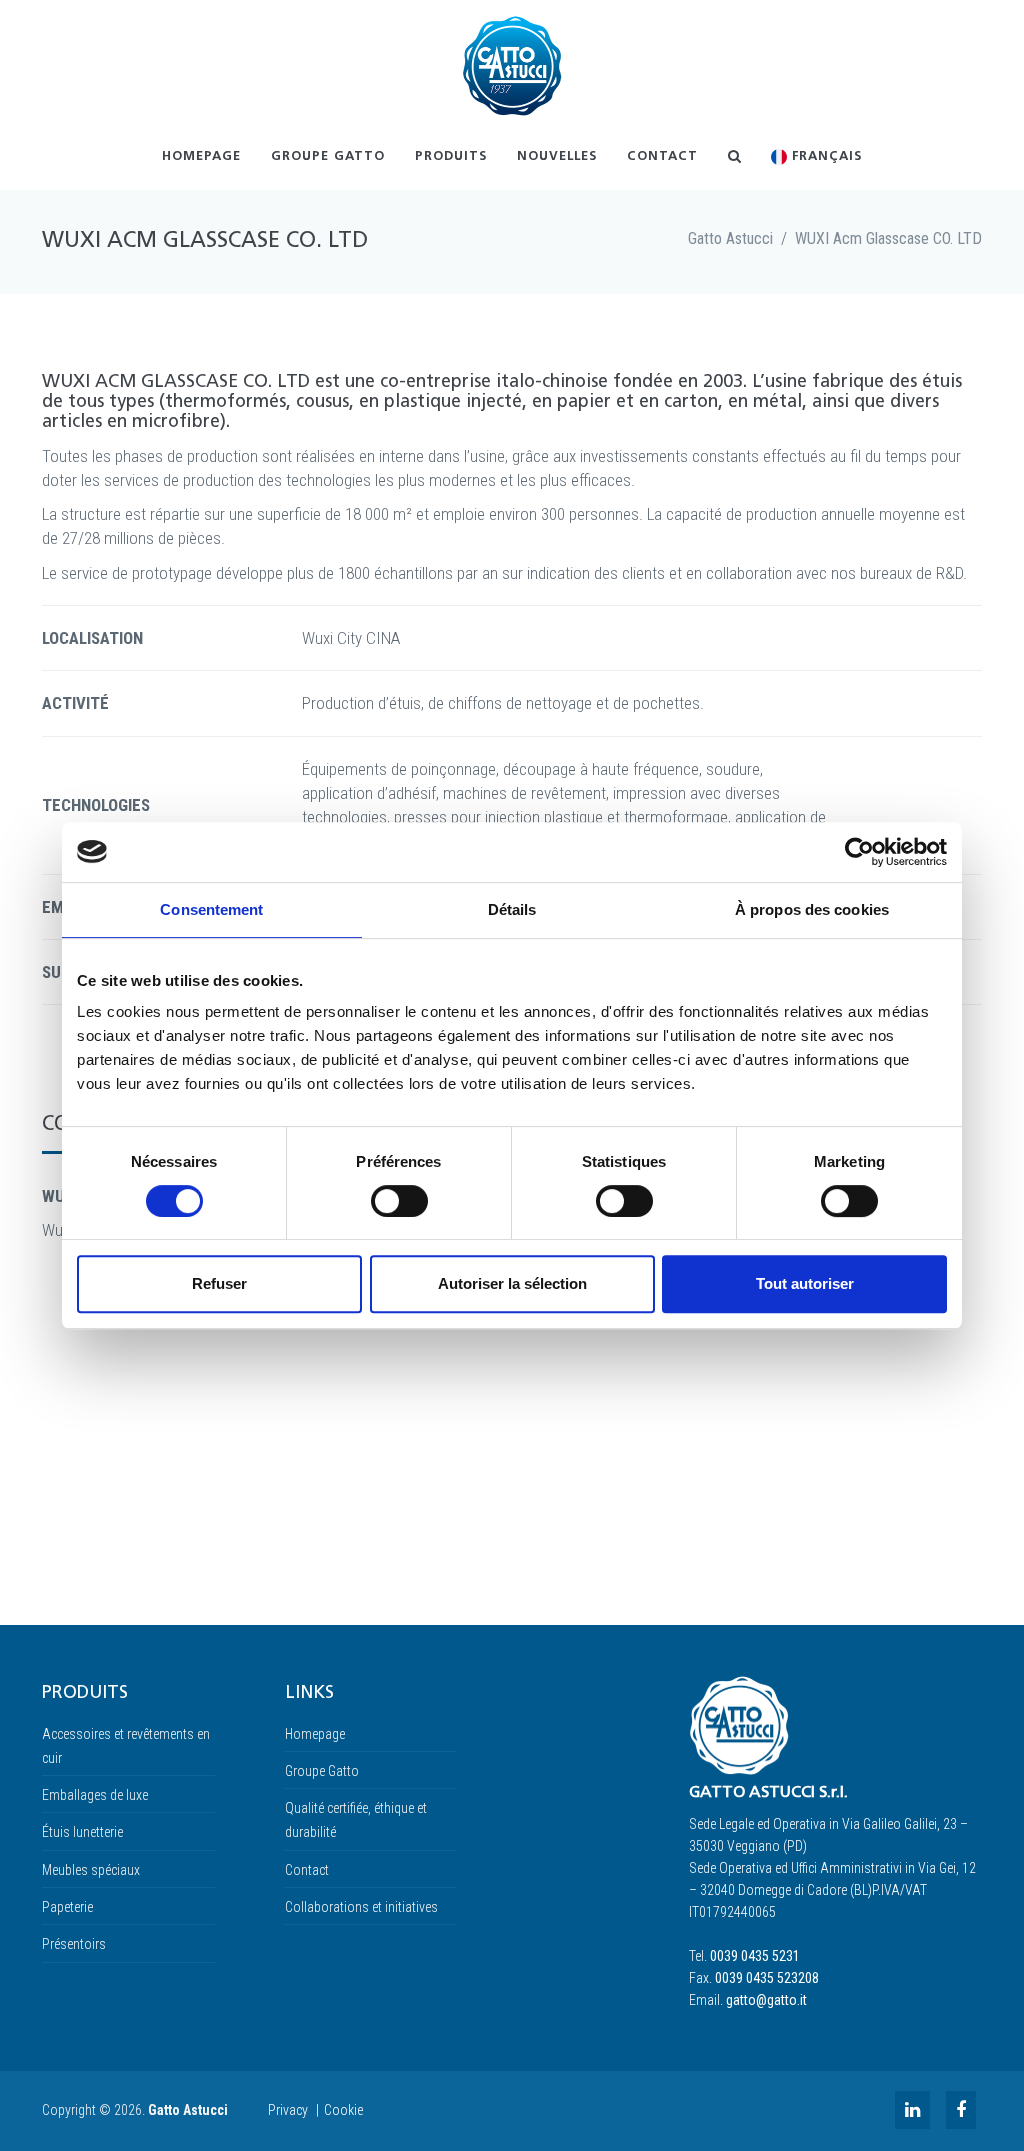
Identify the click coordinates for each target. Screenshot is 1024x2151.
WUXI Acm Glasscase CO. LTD (888, 238)
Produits (451, 156)
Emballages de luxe (95, 1795)
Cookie (343, 2110)
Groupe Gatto (328, 156)
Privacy (288, 2110)
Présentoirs (74, 1944)
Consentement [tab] (211, 909)
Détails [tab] (512, 909)
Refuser (219, 1283)
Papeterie (67, 1907)
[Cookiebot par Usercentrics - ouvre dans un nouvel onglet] (859, 852)
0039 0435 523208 (767, 1978)
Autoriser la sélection (512, 1283)
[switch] (399, 1201)
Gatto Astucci (730, 238)
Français (824, 156)
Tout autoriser (805, 1283)
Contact (662, 156)
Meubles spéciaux (91, 1870)
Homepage (201, 156)
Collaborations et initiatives (361, 1907)
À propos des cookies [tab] (812, 909)
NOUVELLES (557, 156)
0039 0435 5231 (755, 1956)
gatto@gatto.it (766, 2000)
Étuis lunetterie (82, 1832)
